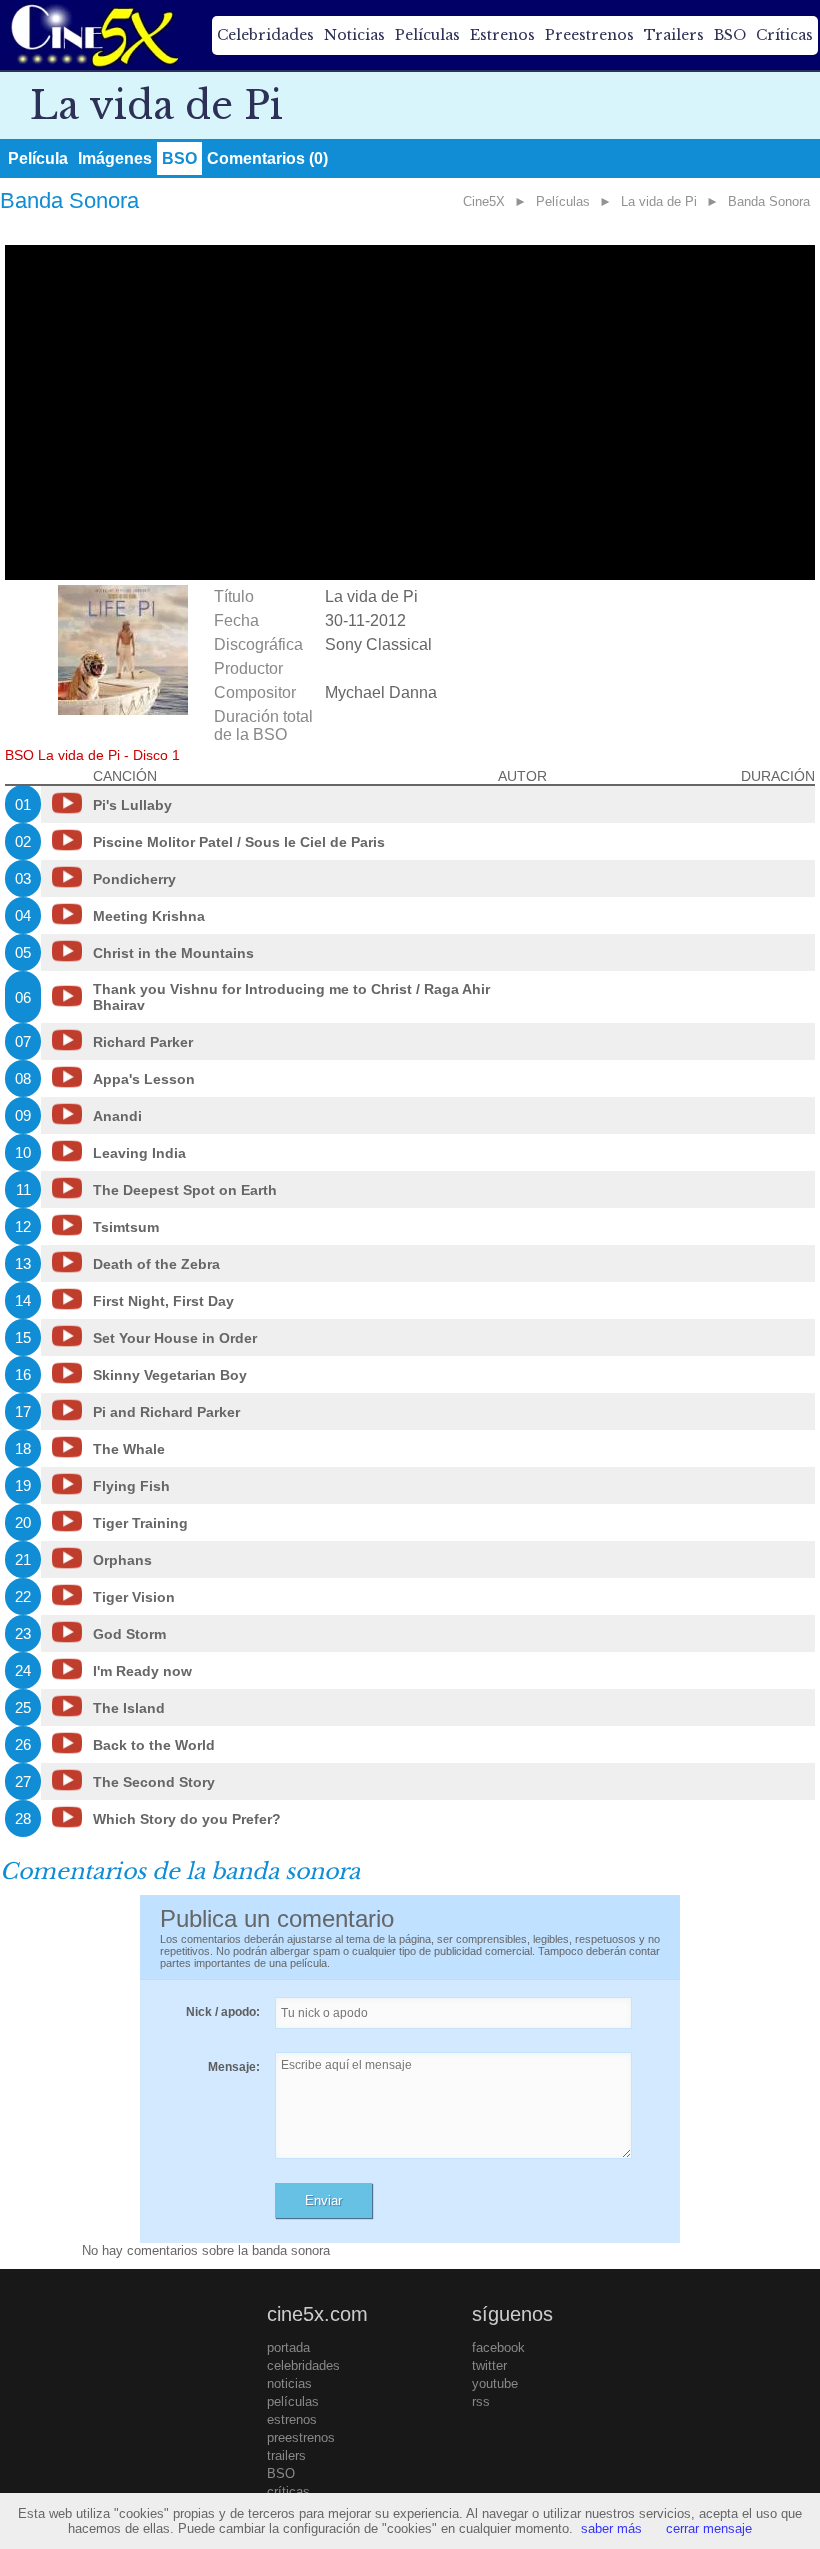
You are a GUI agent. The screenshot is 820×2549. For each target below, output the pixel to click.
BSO (730, 35)
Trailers (674, 35)
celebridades (303, 2365)
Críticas (784, 35)
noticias (289, 2383)
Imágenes (115, 158)
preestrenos (301, 2437)
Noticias (354, 35)
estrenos (292, 2419)
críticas (288, 2491)
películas (293, 2401)
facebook (498, 2347)
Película (38, 158)
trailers (286, 2455)
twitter (489, 2365)
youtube (495, 2383)
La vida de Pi (659, 201)
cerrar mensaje (709, 2528)
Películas (427, 35)
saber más (611, 2528)
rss (481, 2401)
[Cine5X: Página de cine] (93, 35)
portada (288, 2347)
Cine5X (484, 201)
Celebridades (265, 35)
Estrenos (502, 35)
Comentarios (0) (267, 158)
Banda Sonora (769, 201)
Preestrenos (589, 35)
